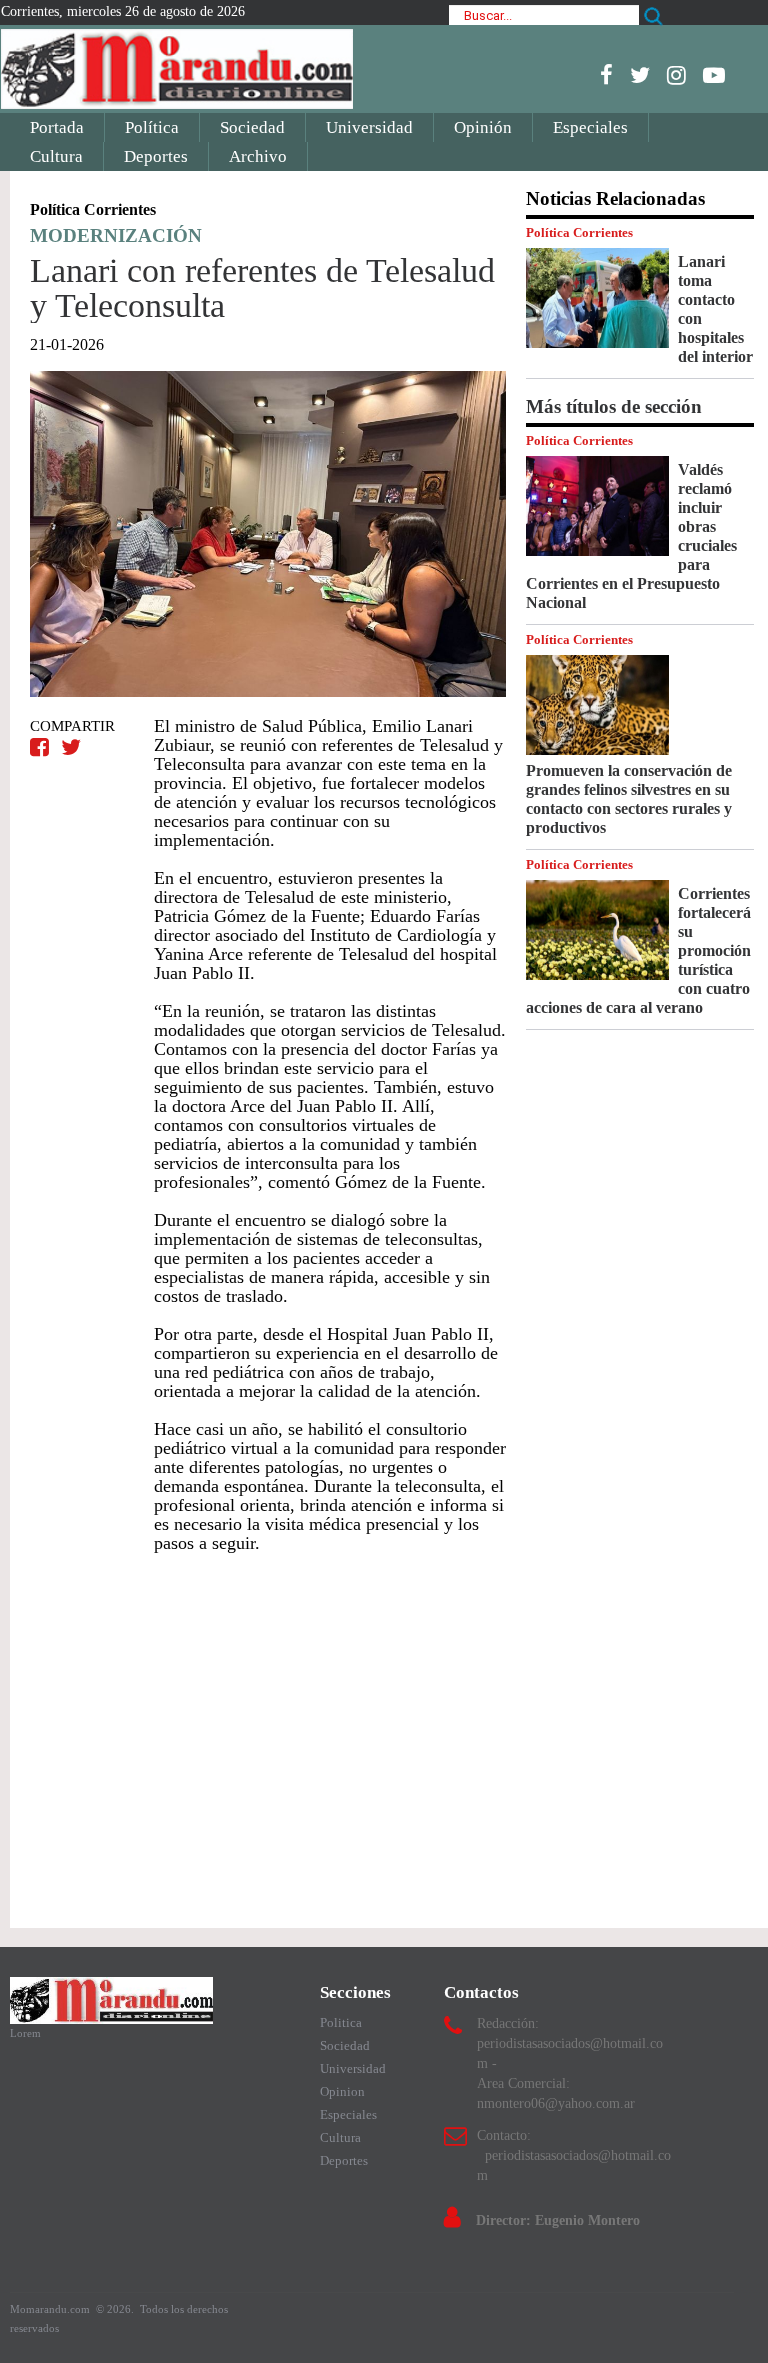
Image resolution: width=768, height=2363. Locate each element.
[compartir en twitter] (71, 747)
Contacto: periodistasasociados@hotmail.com (574, 2155)
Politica (341, 2022)
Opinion (342, 2091)
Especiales (590, 127)
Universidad (369, 127)
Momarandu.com (51, 2309)
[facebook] (606, 75)
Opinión (483, 127)
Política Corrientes (579, 232)
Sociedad (252, 127)
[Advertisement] (268, 1731)
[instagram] (676, 75)
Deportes (156, 156)
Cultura (56, 156)
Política (152, 127)
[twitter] (640, 75)
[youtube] (714, 75)
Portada (57, 127)
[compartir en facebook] (42, 747)
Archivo (258, 156)
